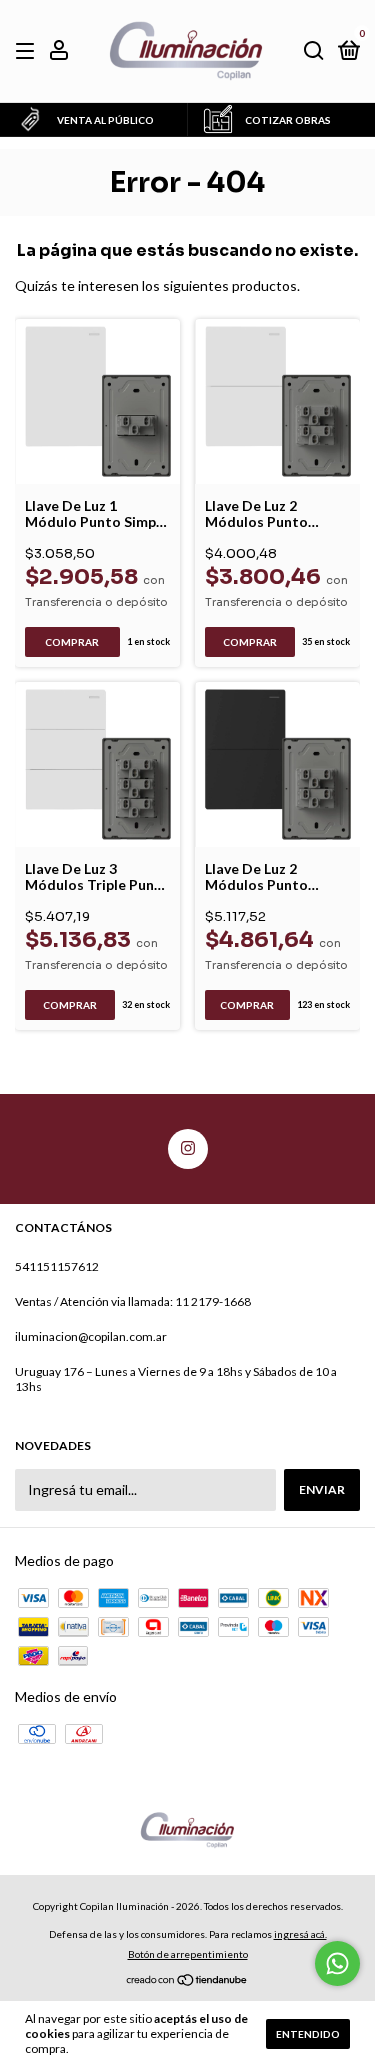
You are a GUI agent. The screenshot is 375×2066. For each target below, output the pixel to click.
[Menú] (28, 51)
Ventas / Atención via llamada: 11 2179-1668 (133, 1301)
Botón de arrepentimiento (188, 1954)
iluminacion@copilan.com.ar (91, 1336)
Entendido (308, 2034)
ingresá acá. (300, 1934)
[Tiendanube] (187, 1981)
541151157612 (57, 1266)
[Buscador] (314, 51)
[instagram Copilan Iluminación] (188, 1149)
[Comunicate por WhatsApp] (337, 1963)
